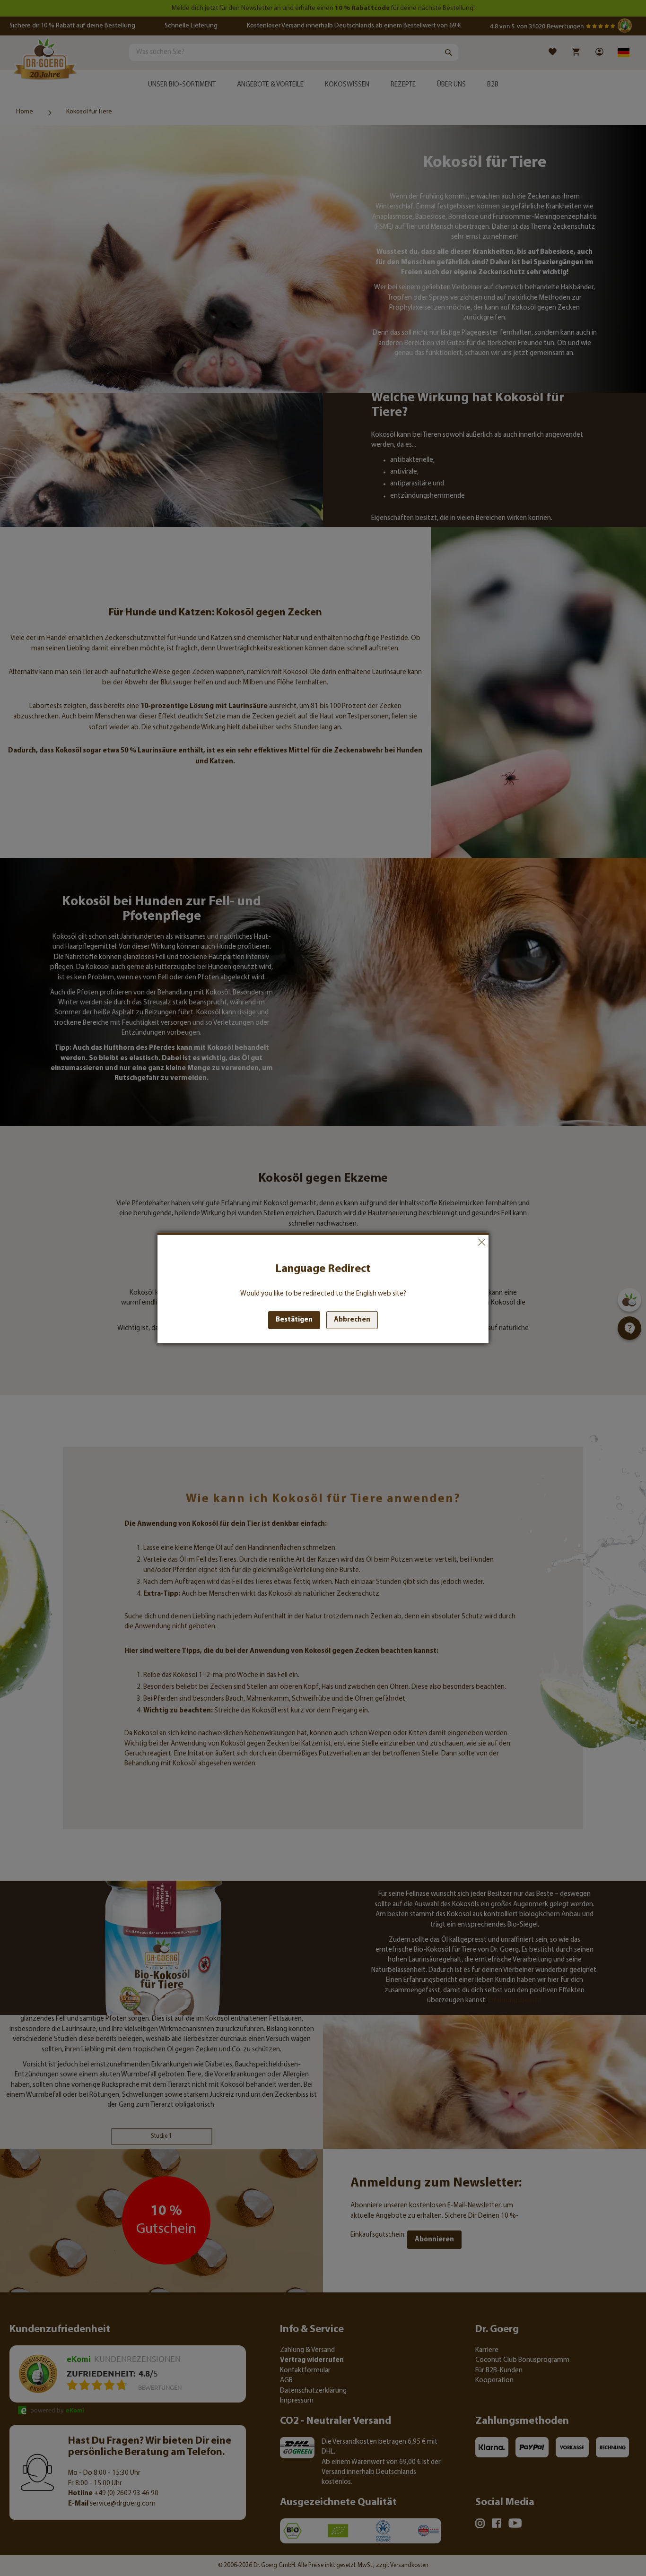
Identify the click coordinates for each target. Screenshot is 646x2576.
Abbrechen (481, 1242)
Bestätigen (294, 1320)
